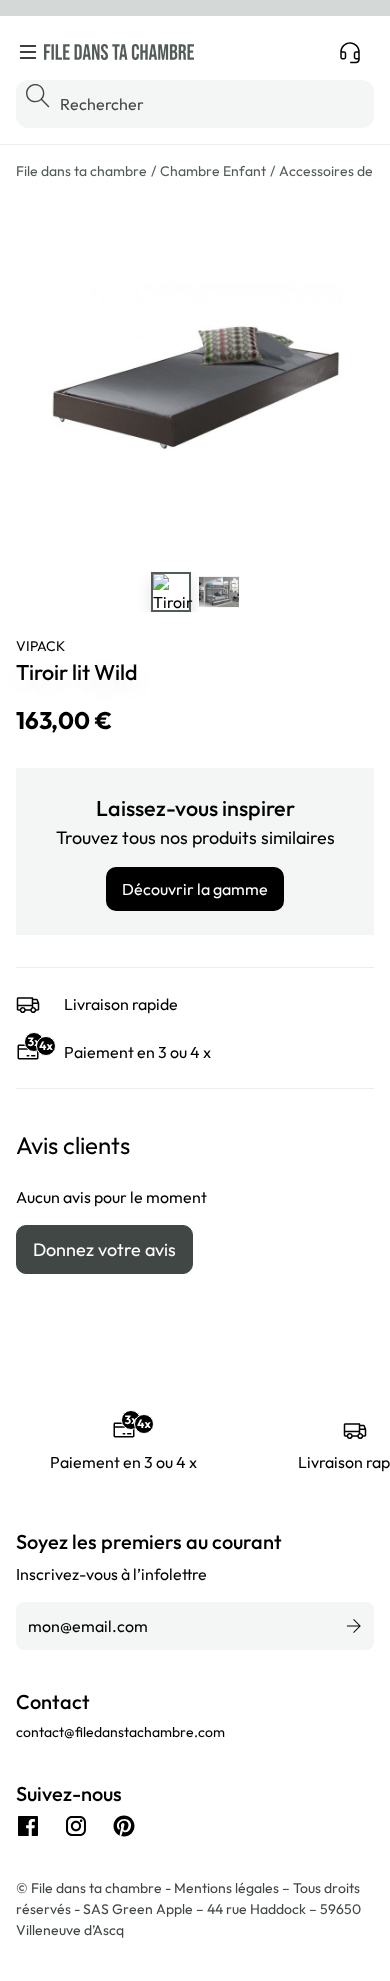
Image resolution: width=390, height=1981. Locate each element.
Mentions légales (228, 1888)
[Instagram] (76, 1826)
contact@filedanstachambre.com (120, 1732)
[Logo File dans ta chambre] (119, 52)
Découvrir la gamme (195, 889)
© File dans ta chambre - (95, 1888)
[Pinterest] (124, 1826)
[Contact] (350, 52)
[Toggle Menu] (28, 52)
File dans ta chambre (81, 171)
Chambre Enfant (213, 171)
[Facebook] (28, 1826)
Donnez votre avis (104, 1249)
